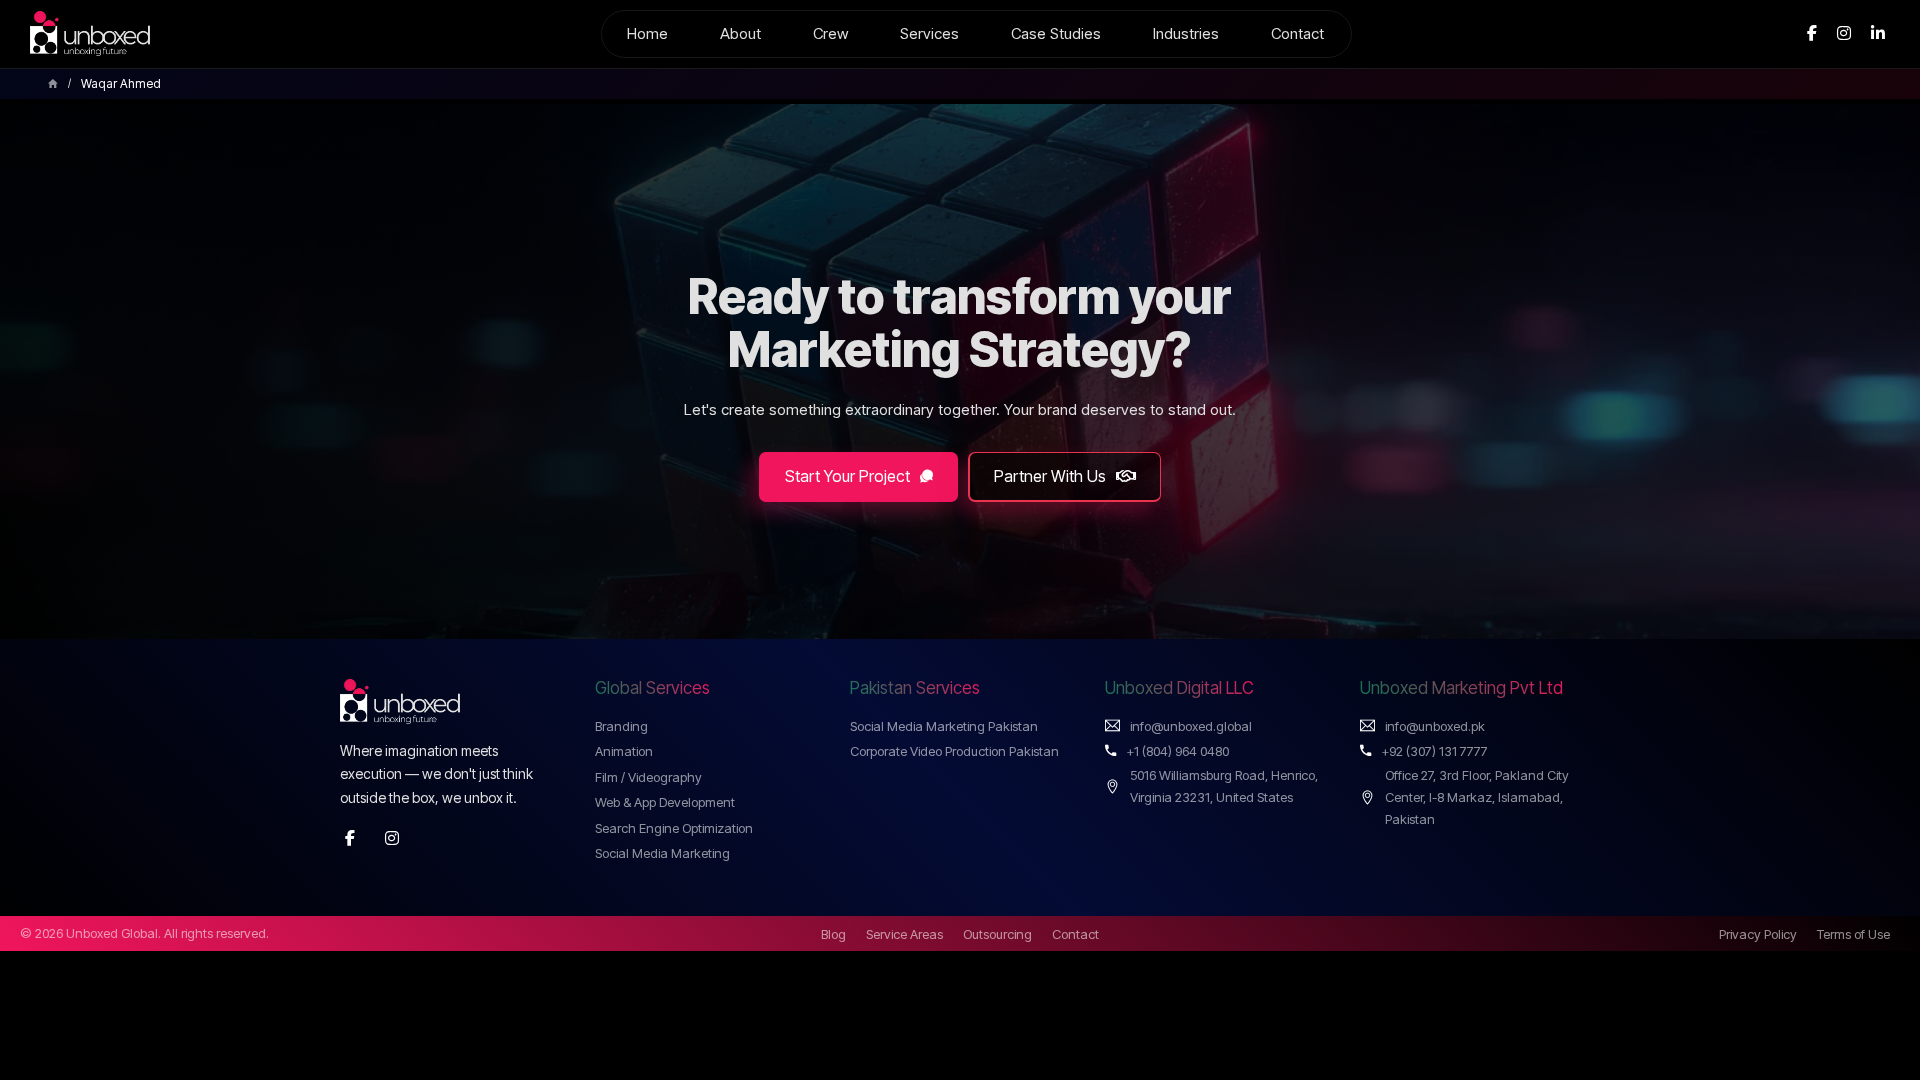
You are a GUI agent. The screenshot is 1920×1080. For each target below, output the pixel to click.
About (740, 33)
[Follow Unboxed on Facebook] (1812, 33)
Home (647, 33)
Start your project (847, 476)
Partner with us (1050, 476)
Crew (830, 33)
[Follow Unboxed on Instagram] (1844, 33)
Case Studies (1056, 33)
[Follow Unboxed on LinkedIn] (1878, 33)
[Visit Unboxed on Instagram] (392, 838)
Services (929, 33)
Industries (1186, 33)
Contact (1297, 33)
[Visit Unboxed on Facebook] (350, 838)
